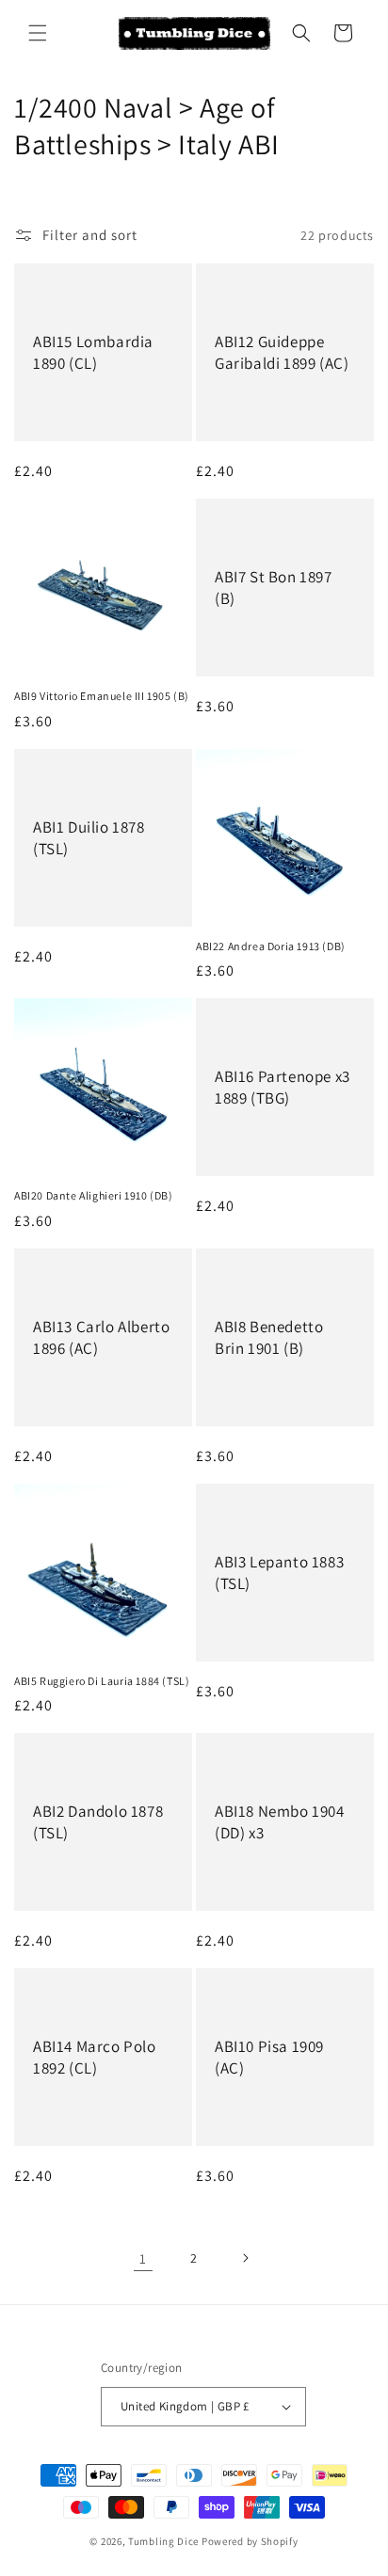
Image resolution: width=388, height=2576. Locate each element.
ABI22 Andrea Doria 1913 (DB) (271, 946)
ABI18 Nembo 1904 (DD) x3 (280, 1822)
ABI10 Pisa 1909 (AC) (269, 2058)
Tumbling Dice (163, 2541)
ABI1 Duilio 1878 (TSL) (89, 837)
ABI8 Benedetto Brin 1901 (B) (269, 1337)
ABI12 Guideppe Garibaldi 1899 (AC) (282, 352)
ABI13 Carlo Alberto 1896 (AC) (101, 1337)
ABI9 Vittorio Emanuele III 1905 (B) (102, 696)
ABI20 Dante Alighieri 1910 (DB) (94, 1195)
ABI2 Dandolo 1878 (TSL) (98, 1822)
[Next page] (245, 2258)
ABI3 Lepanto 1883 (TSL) (279, 1572)
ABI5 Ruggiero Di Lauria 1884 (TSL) (102, 1681)
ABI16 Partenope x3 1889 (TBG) (283, 1088)
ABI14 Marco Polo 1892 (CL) (95, 2058)
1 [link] (143, 2258)
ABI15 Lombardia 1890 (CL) (93, 352)
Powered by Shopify (250, 2541)
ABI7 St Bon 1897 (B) (274, 587)
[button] (38, 33)
